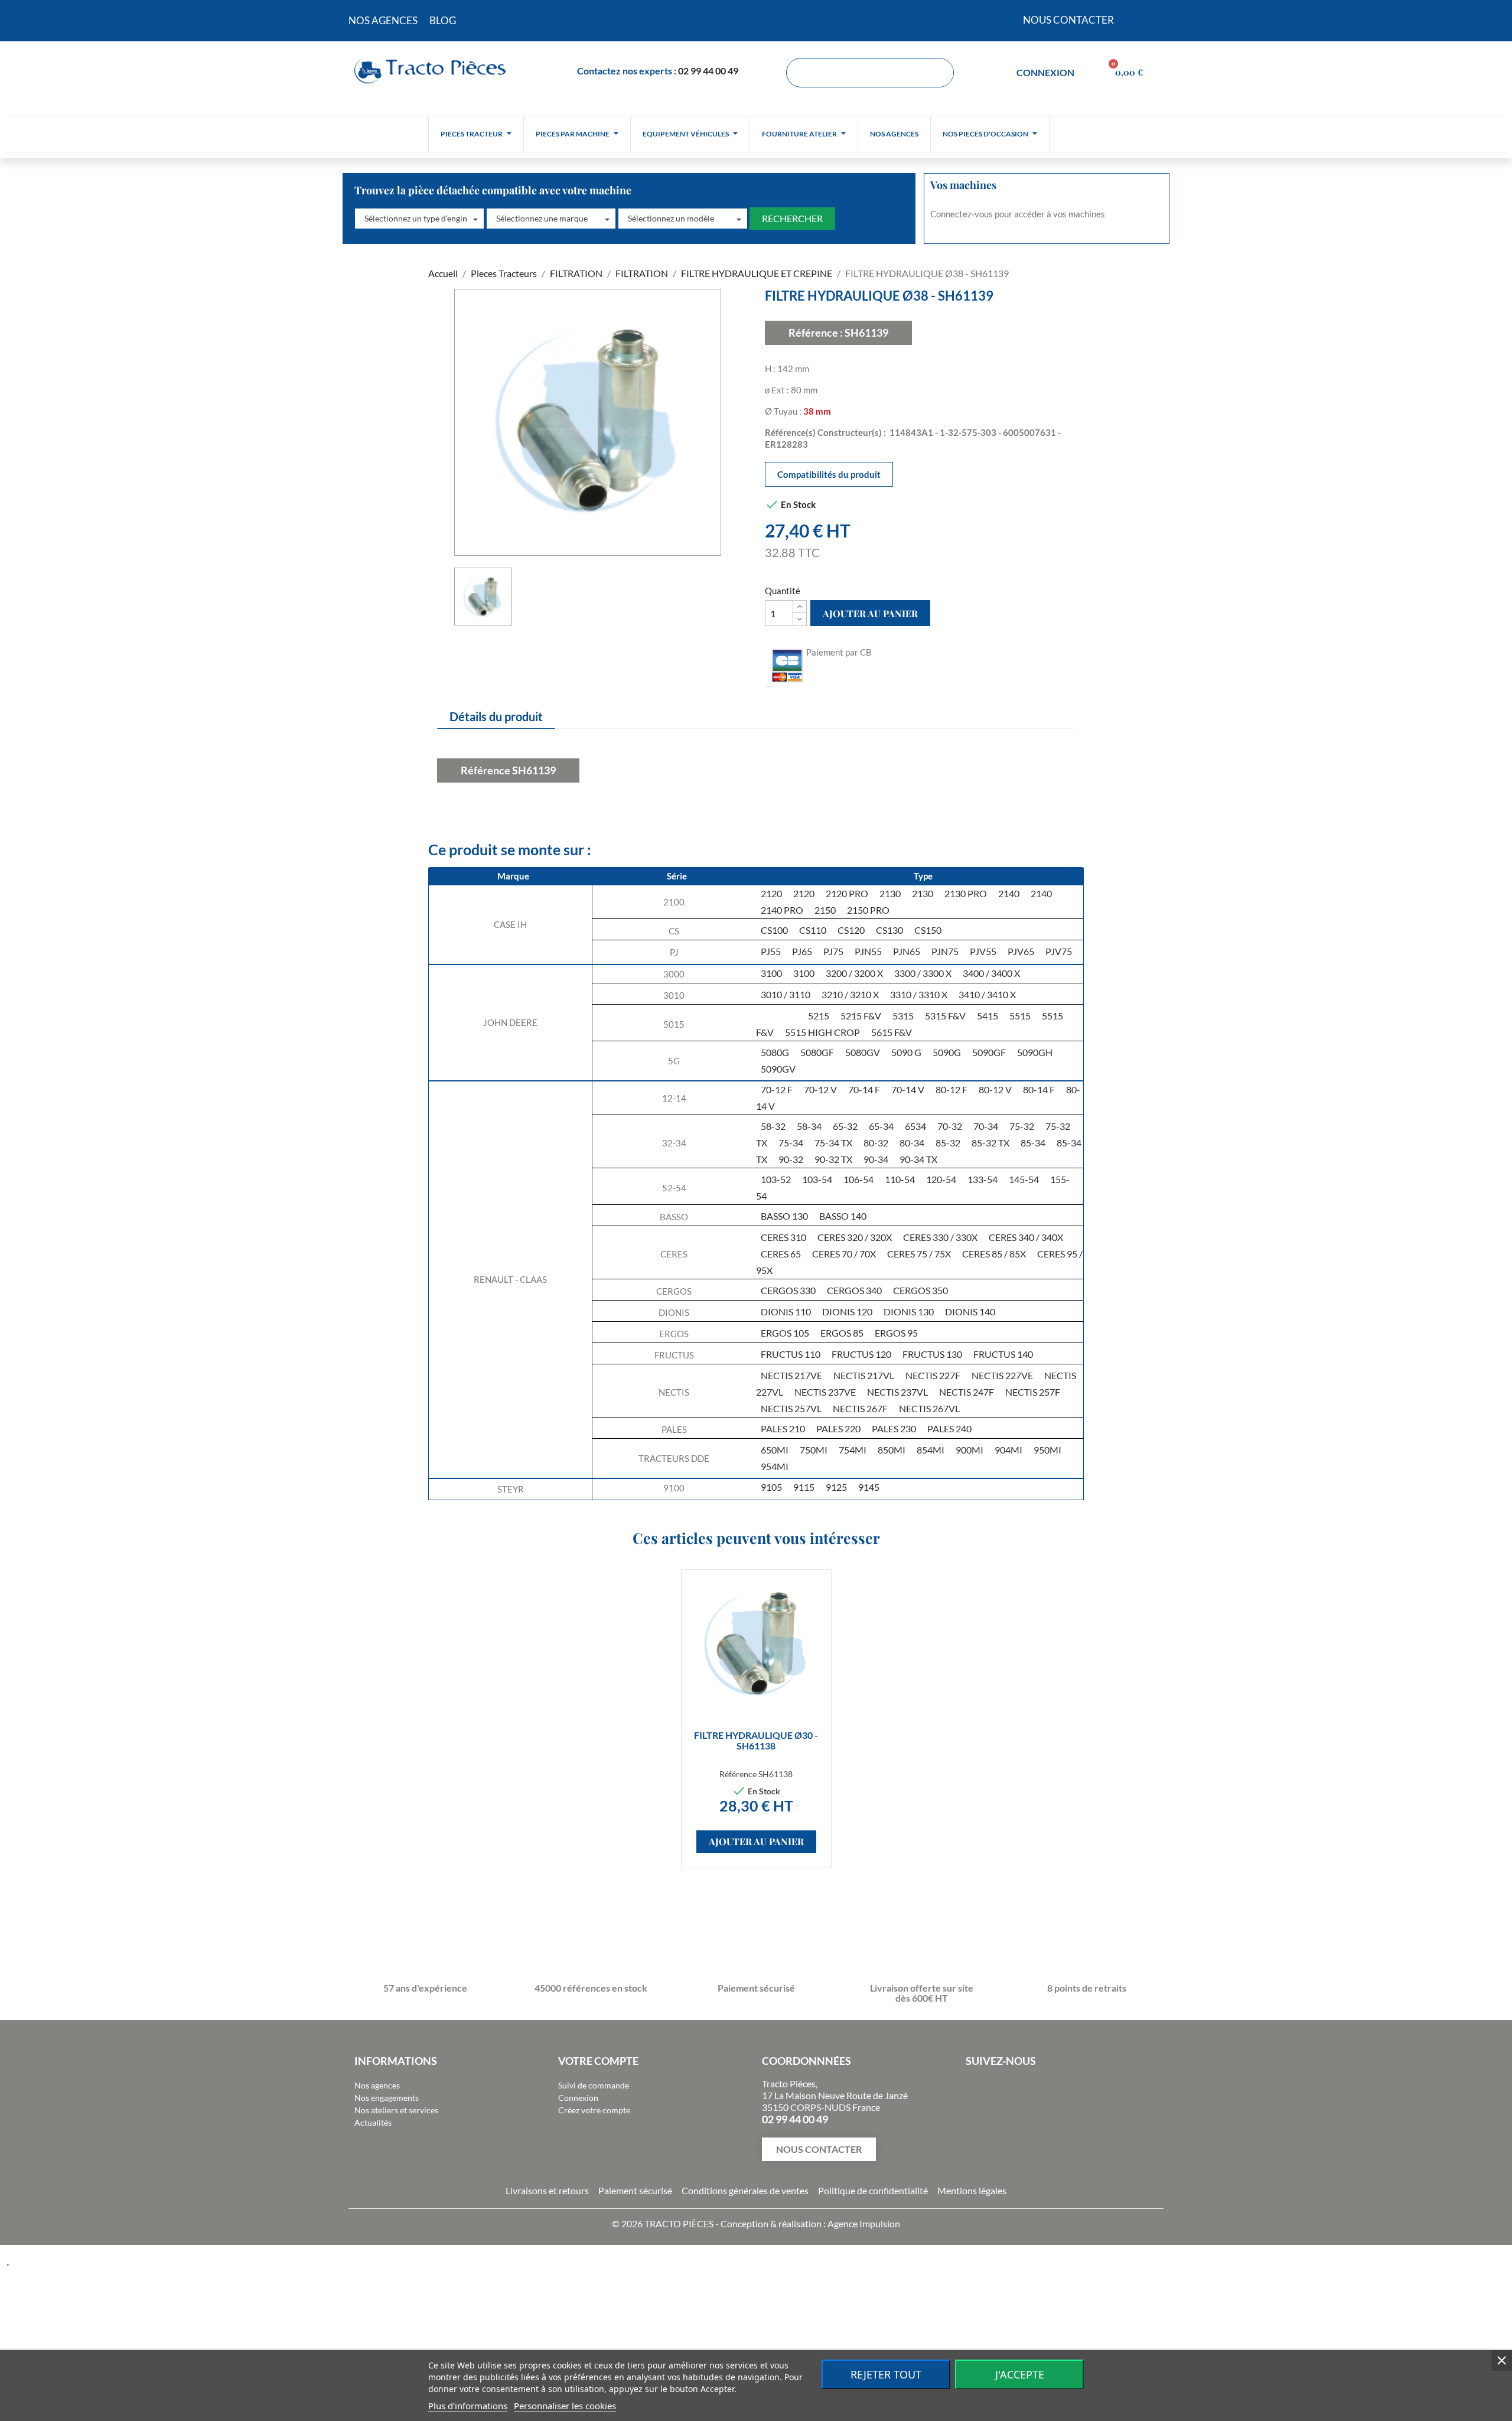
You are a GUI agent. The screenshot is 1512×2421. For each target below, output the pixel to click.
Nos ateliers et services (396, 2110)
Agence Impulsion (864, 2223)
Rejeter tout (886, 2374)
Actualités (373, 2122)
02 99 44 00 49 (708, 71)
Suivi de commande (594, 2085)
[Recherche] (939, 73)
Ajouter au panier (870, 613)
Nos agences (377, 2085)
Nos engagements (387, 2098)
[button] (419, 219)
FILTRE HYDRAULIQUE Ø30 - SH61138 (756, 1740)
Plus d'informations (468, 2406)
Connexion (578, 2098)
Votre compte (598, 2061)
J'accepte (1020, 2374)
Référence (485, 770)
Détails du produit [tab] (496, 716)
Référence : (816, 333)
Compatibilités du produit (829, 474)
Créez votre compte (594, 2110)
